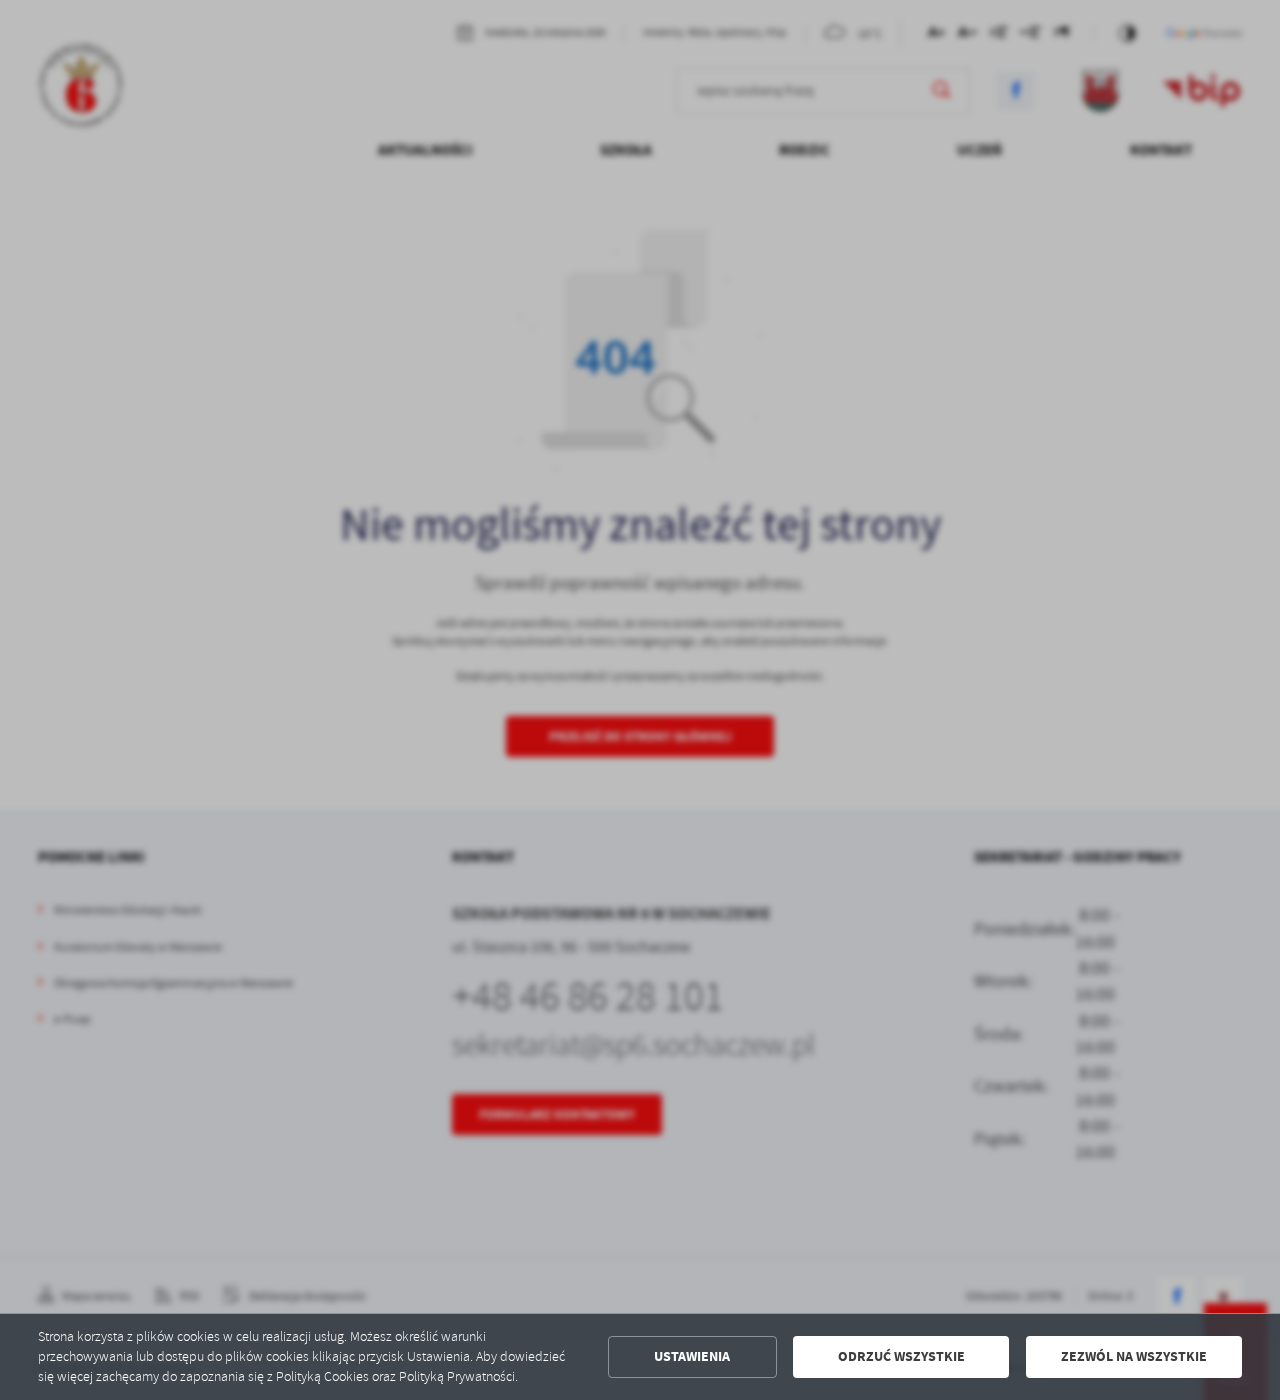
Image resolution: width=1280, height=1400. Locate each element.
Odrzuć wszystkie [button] (901, 1356)
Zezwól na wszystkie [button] (1134, 1356)
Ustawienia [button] (692, 1356)
